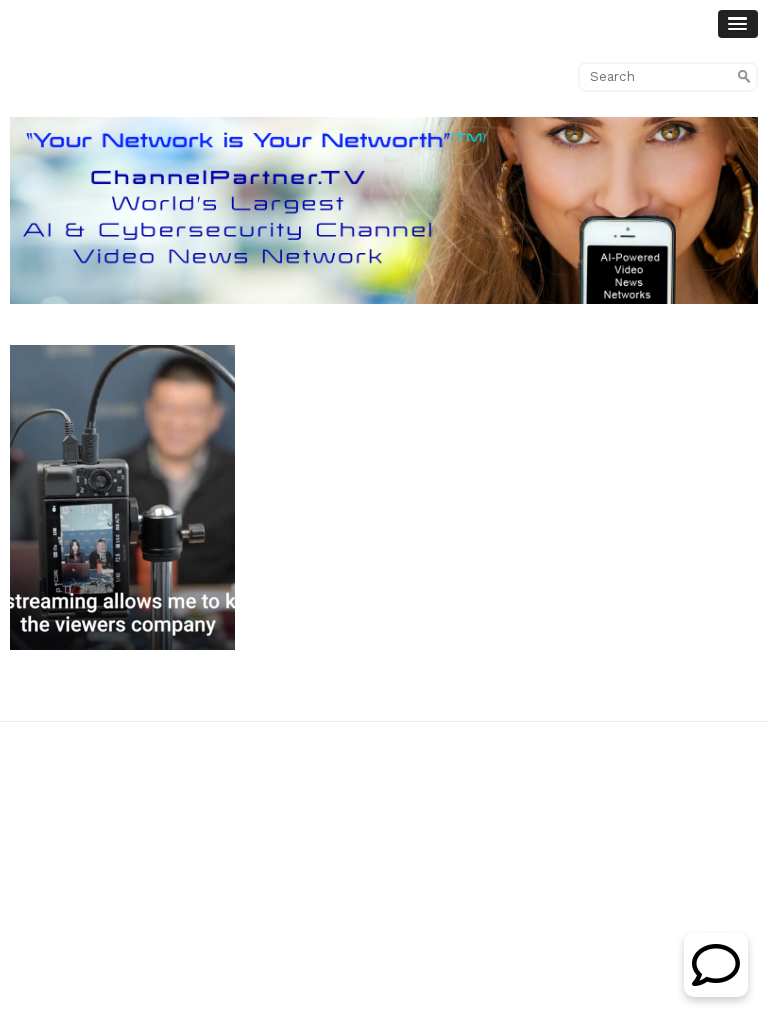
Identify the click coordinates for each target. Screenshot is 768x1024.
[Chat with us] (716, 991)
